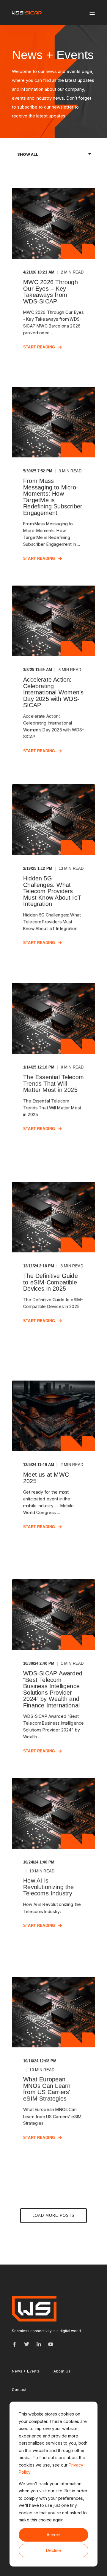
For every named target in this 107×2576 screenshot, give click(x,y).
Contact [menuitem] (19, 2390)
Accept (54, 2535)
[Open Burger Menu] (92, 13)
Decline (53, 2550)
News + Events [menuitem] (26, 2371)
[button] (53, 2216)
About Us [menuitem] (62, 2371)
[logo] (34, 2309)
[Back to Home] (27, 13)
